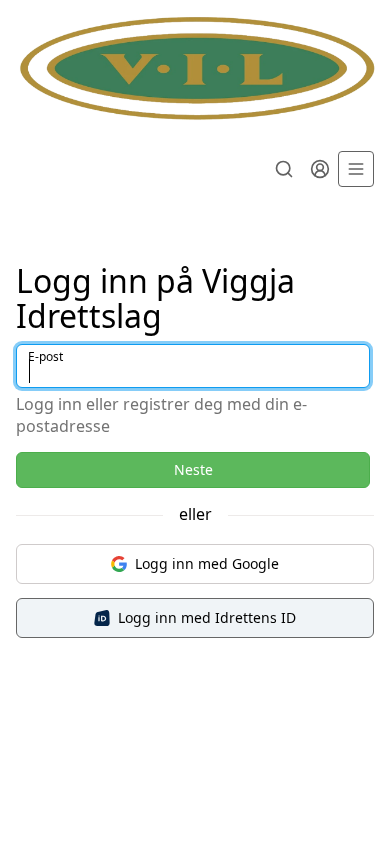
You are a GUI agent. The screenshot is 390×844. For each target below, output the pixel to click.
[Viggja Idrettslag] (195, 69)
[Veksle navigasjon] (356, 169)
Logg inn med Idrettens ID (207, 617)
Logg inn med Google (207, 563)
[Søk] (284, 169)
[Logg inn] (320, 169)
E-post (45, 356)
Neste (193, 469)
